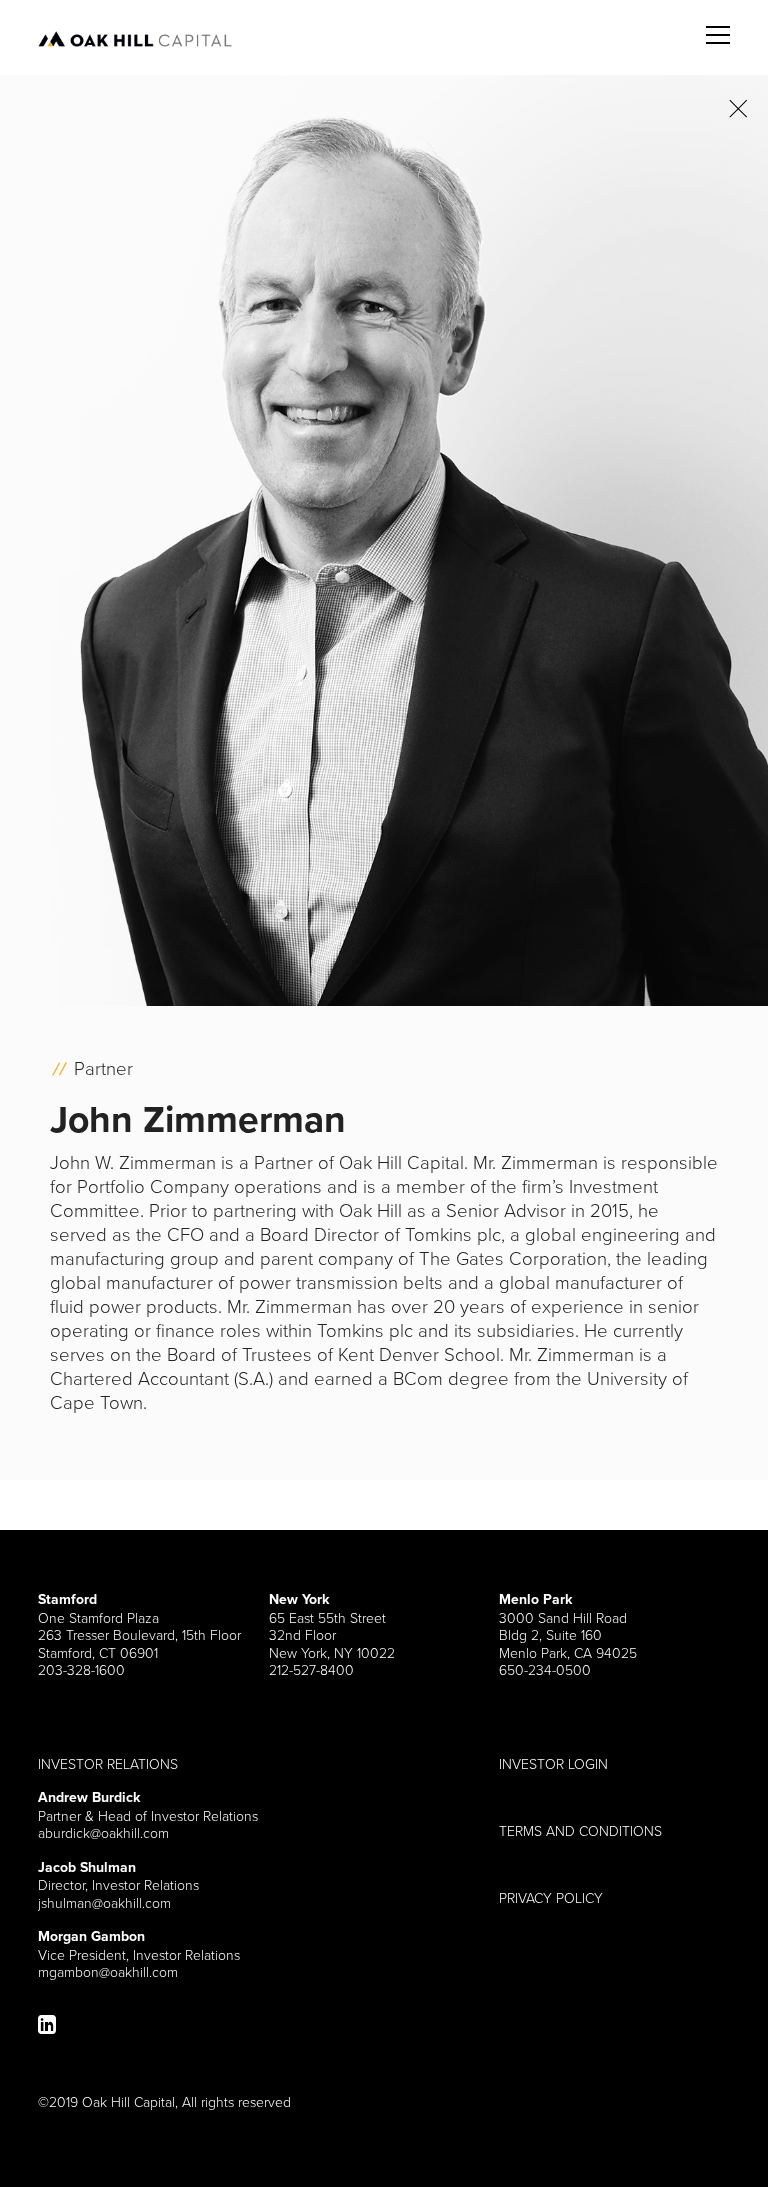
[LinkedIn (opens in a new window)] (47, 2024)
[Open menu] (718, 23)
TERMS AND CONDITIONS (580, 1831)
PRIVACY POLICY (551, 1898)
